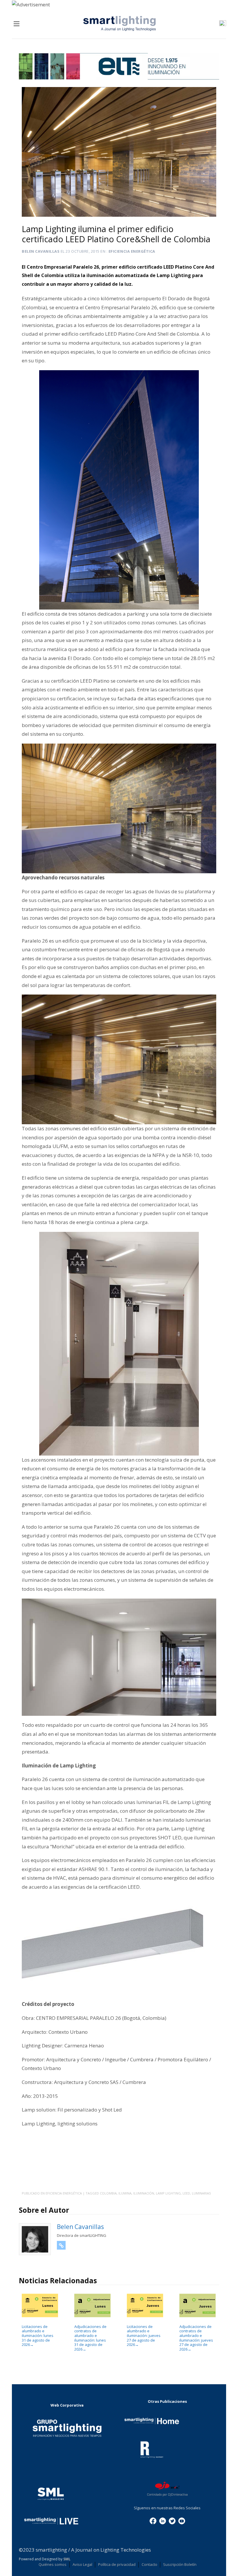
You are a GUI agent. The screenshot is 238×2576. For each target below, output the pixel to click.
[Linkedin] (163, 2520)
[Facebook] (153, 2520)
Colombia (108, 2193)
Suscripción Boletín (180, 2564)
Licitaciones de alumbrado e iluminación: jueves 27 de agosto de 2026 (144, 2335)
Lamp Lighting (168, 2193)
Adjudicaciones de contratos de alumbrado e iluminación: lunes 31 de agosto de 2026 (90, 2338)
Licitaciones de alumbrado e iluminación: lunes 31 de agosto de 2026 (38, 2335)
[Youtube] (182, 2520)
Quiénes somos (53, 2564)
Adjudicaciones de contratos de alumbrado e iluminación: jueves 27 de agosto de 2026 (196, 2338)
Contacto (149, 2564)
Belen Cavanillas (41, 251)
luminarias (201, 2193)
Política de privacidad (117, 2564)
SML (67, 2559)
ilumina (125, 2193)
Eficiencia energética (132, 251)
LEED (186, 2193)
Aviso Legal (82, 2564)
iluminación (144, 2193)
